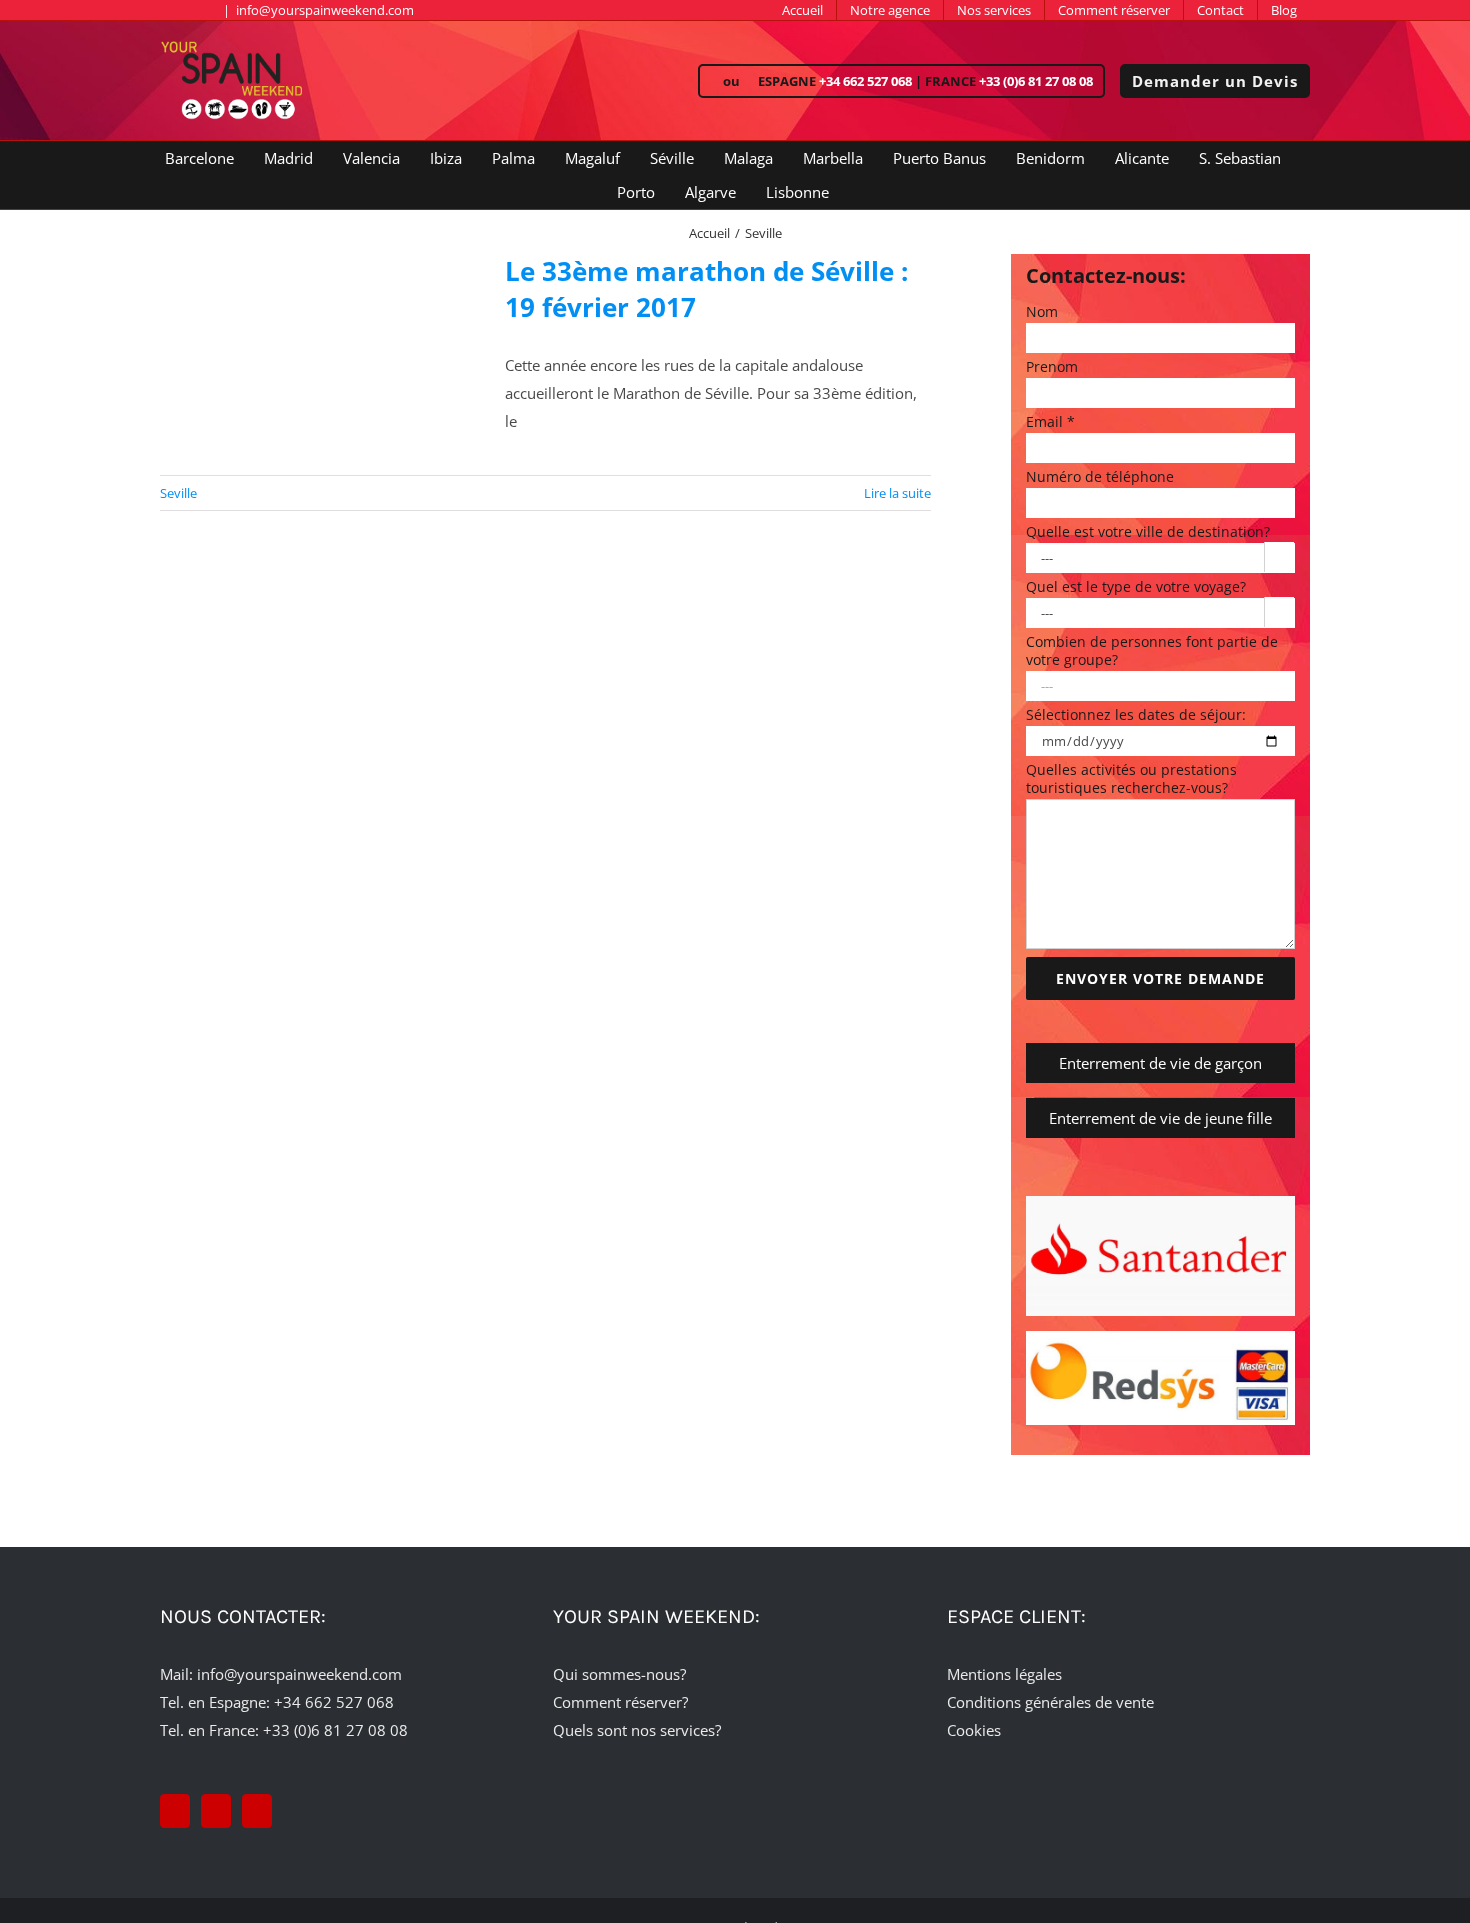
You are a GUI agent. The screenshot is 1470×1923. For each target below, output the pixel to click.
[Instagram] (257, 1811)
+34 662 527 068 (865, 81)
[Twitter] (216, 1811)
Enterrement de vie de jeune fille (1160, 1118)
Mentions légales (1004, 1674)
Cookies (974, 1730)
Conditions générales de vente (1050, 1702)
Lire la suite (897, 493)
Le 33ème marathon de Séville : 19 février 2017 (706, 289)
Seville (178, 493)
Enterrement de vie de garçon (1160, 1063)
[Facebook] (175, 1811)
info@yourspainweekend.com (325, 10)
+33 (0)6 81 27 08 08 (1036, 81)
